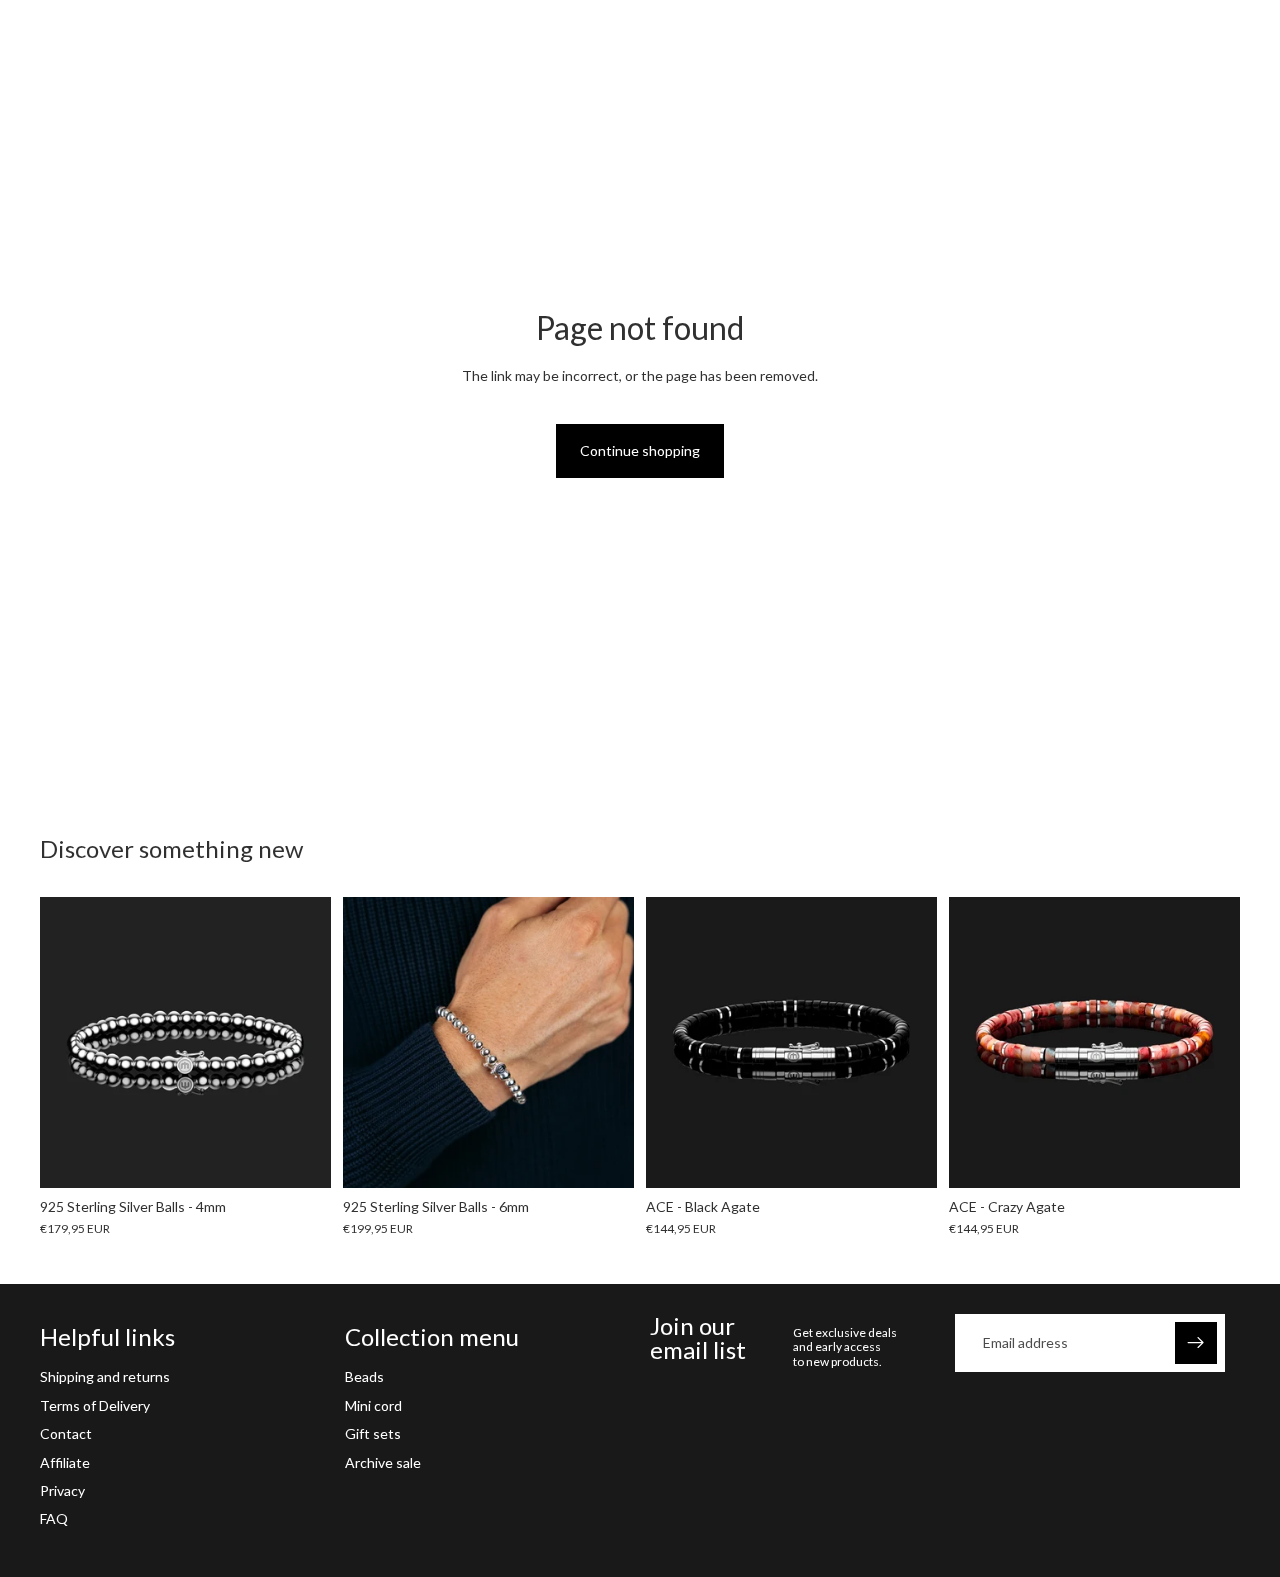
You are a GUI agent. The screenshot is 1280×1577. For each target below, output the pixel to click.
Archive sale (383, 1462)
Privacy (62, 1490)
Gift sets (373, 1433)
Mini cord (373, 1405)
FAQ (54, 1519)
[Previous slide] (70, 1042)
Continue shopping (640, 450)
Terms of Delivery (95, 1405)
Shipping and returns (105, 1377)
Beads (364, 1377)
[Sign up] (1196, 1343)
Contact (66, 1433)
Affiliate (65, 1462)
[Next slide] (301, 1042)
